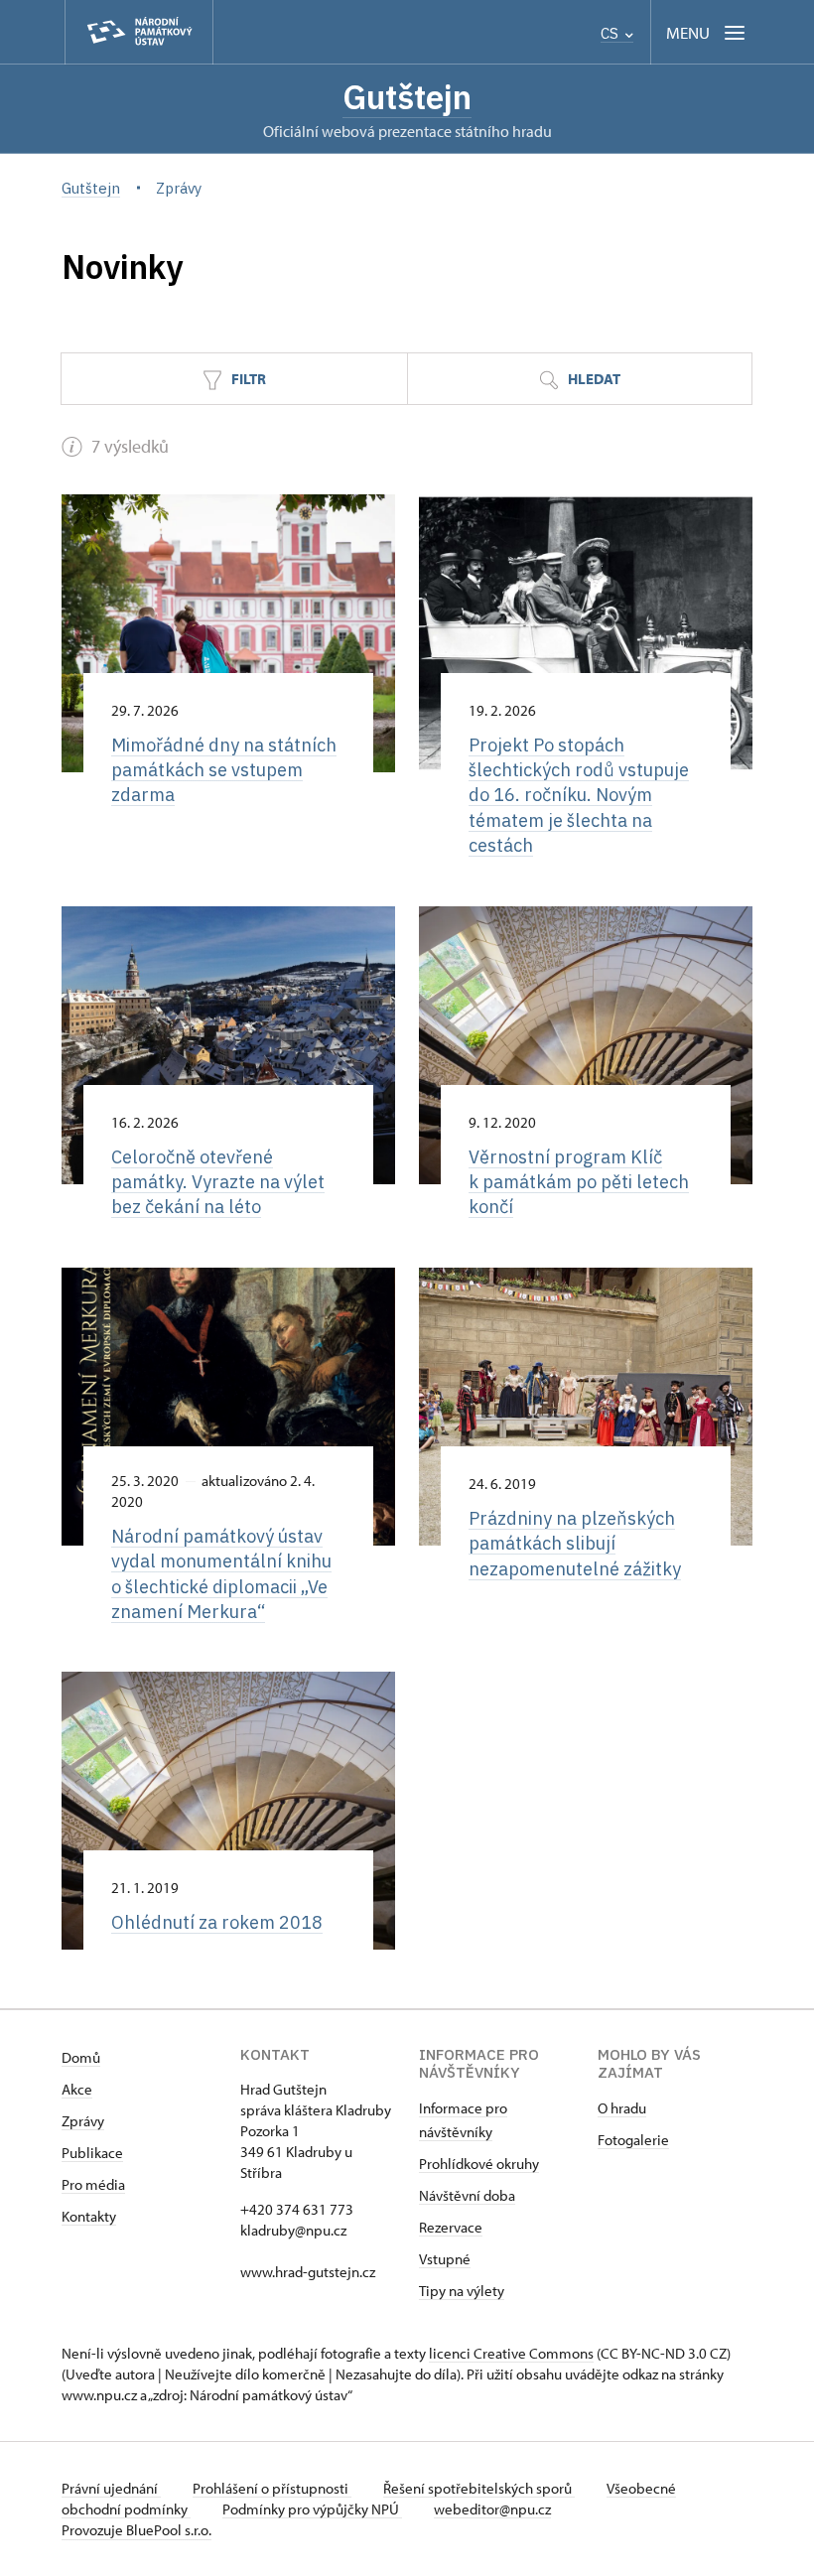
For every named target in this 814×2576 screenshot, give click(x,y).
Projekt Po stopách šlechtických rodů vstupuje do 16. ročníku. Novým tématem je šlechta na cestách (579, 795)
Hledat (593, 379)
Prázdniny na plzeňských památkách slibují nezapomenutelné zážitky (575, 1543)
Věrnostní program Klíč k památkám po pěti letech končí (579, 1182)
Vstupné (445, 2259)
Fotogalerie (633, 2140)
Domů (81, 2057)
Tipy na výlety (462, 2291)
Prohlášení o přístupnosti (272, 2488)
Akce (77, 2089)
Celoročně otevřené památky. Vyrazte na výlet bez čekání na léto (218, 1182)
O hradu (622, 2108)
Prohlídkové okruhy (479, 2164)
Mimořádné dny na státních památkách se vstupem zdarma (224, 770)
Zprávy (83, 2121)
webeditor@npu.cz (492, 2509)
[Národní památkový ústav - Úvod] (139, 32)
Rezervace (451, 2227)
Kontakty (89, 2216)
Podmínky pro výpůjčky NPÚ (312, 2509)
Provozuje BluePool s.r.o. (136, 2530)
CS (611, 33)
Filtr (247, 379)
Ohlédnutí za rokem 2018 (217, 1922)
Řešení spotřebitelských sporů (479, 2488)
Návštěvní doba (467, 2195)
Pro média (93, 2184)
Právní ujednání (111, 2488)
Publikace (92, 2153)
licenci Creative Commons (511, 2353)
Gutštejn (407, 97)
